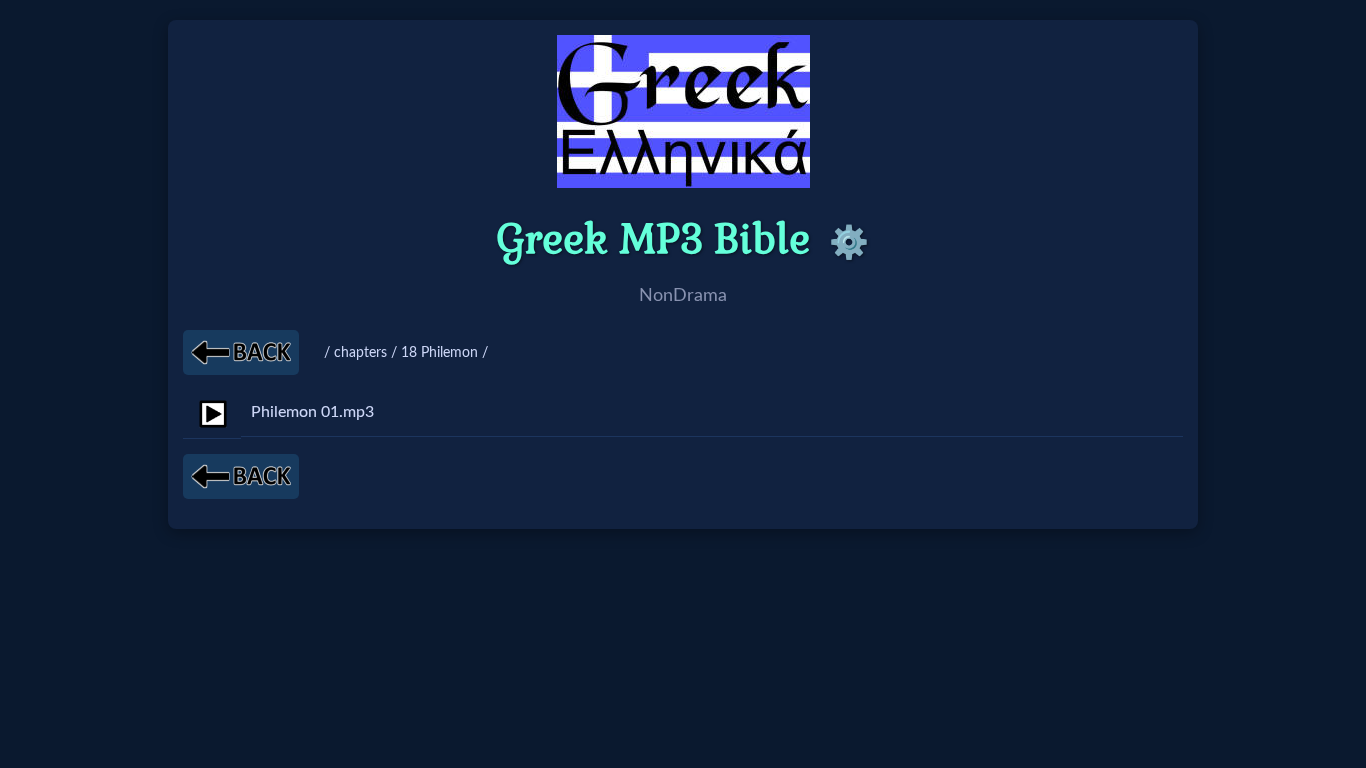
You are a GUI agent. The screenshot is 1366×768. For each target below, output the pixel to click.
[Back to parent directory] (241, 352)
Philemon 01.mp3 (312, 412)
